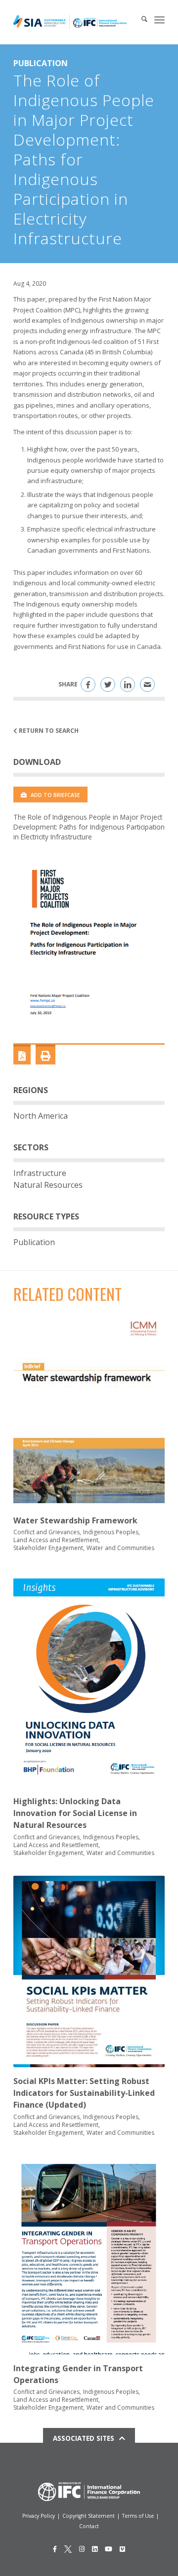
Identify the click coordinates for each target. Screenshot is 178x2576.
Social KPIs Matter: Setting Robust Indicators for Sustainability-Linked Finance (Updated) (84, 2093)
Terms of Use (138, 2516)
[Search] (139, 20)
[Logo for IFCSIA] (70, 22)
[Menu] (159, 20)
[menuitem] (139, 20)
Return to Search (48, 731)
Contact (89, 2526)
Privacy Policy (39, 2516)
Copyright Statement (89, 2516)
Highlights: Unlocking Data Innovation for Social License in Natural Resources (75, 1813)
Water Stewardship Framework (75, 1520)
